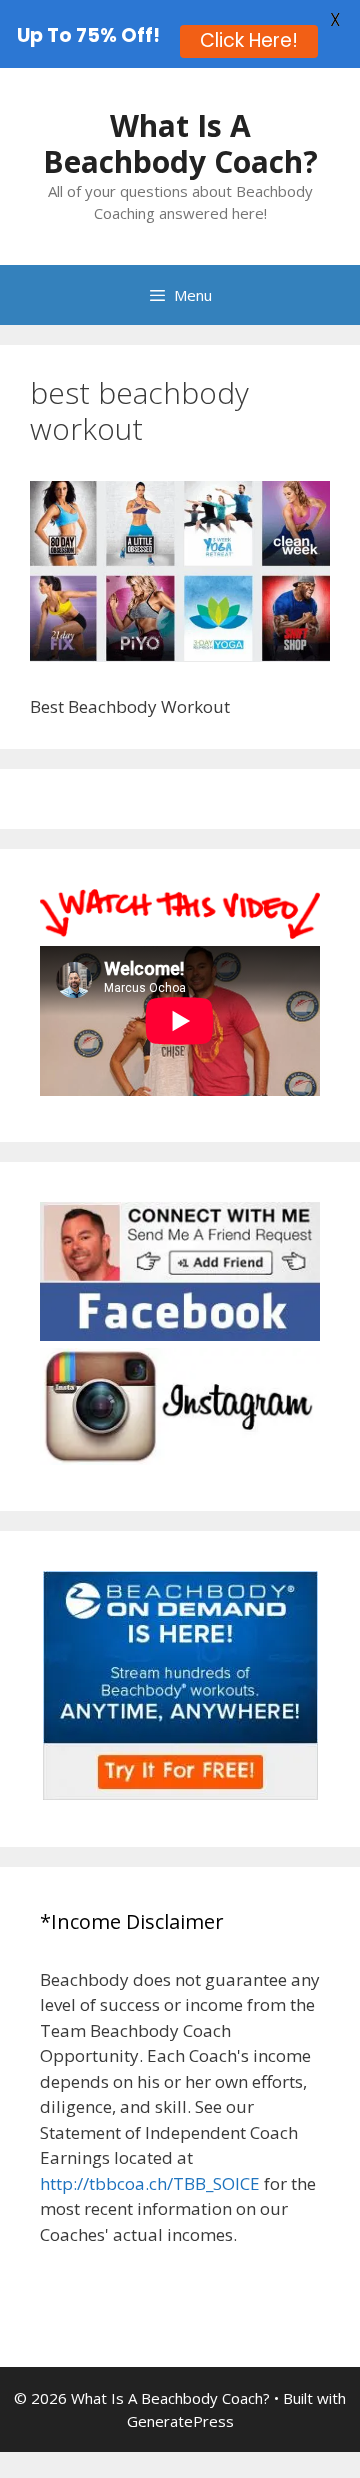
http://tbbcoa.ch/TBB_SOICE (150, 2183)
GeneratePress (180, 2421)
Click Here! (249, 40)
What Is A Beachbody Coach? (180, 143)
